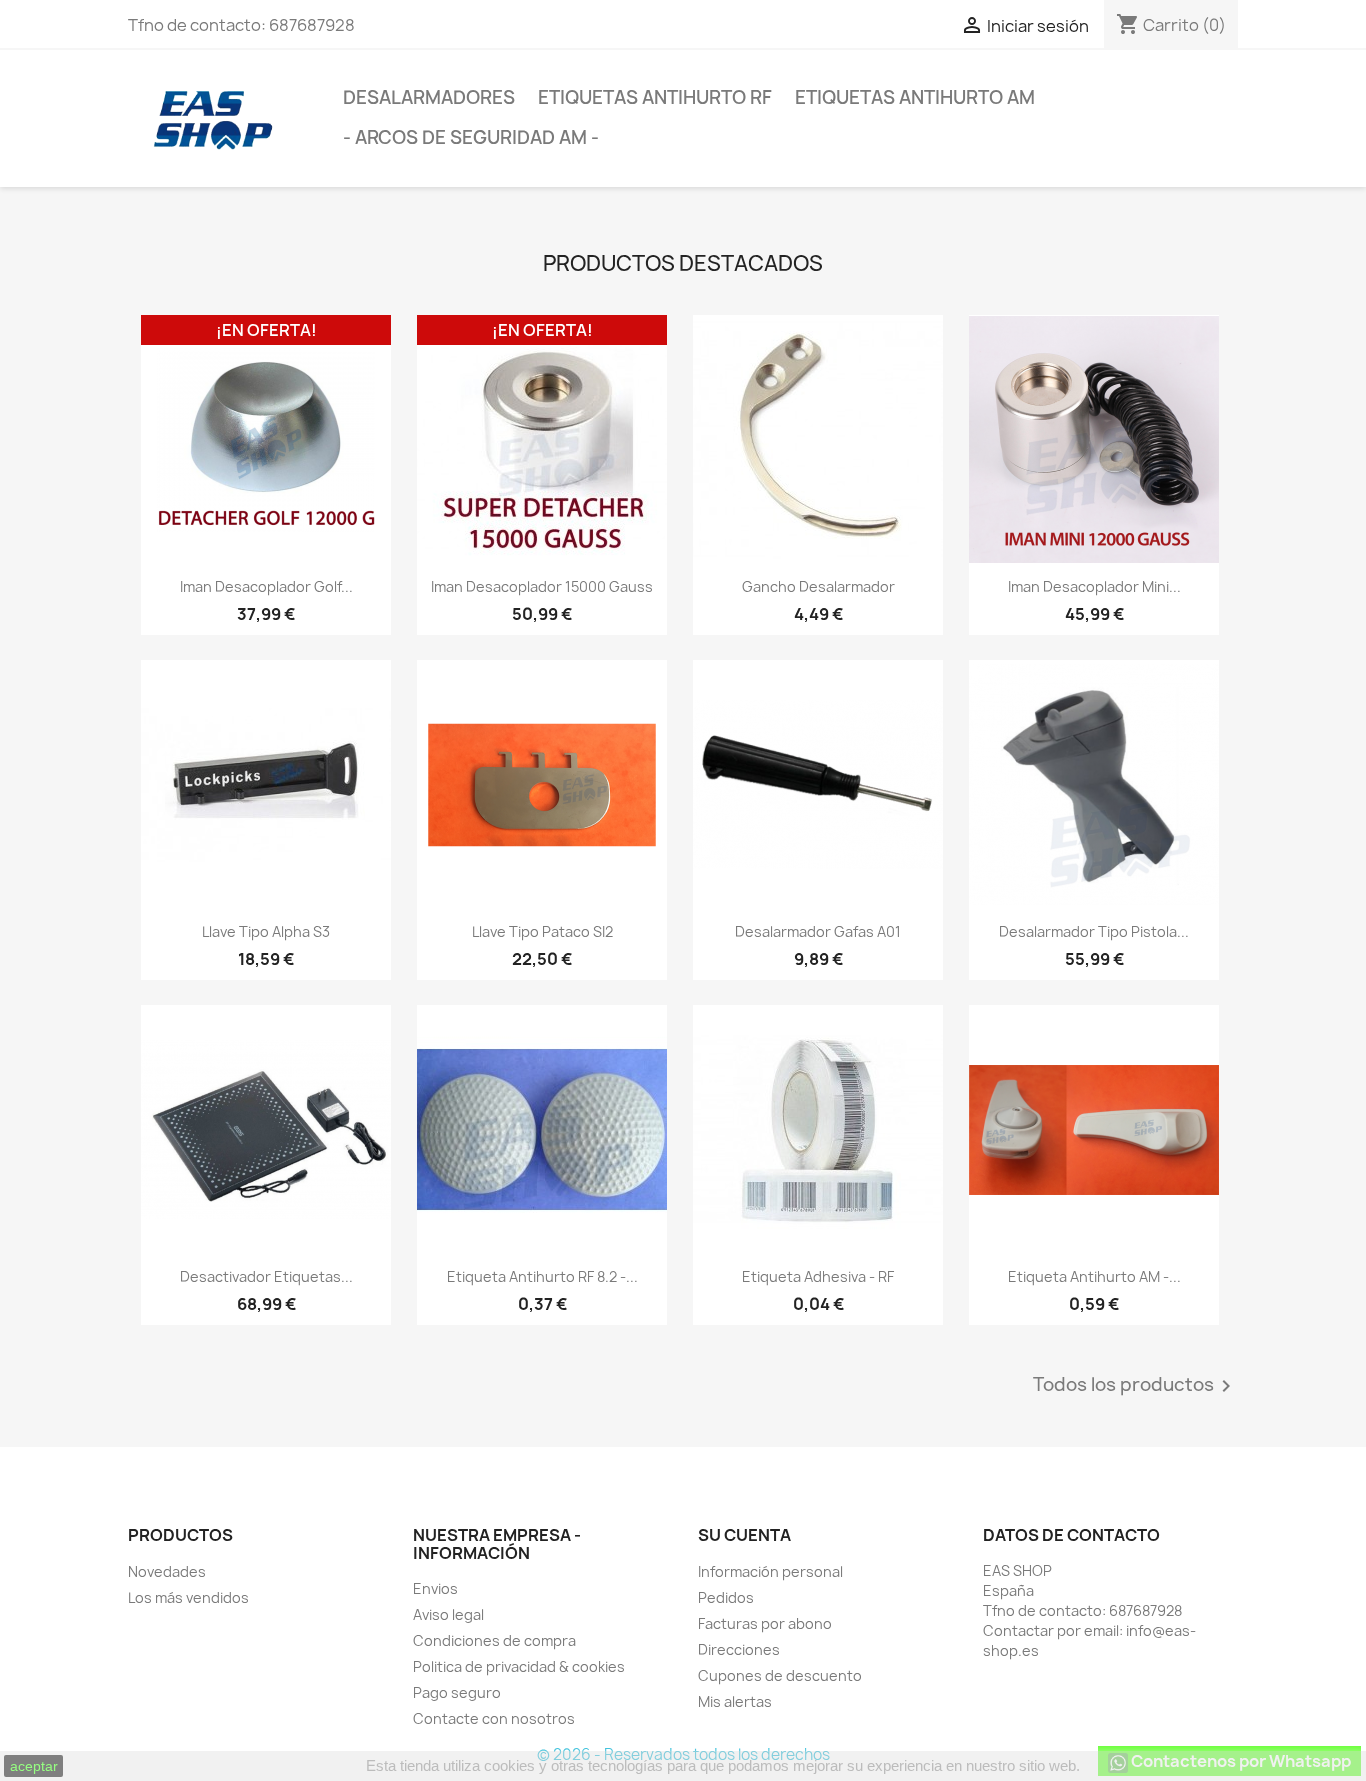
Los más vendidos (188, 1597)
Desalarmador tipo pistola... (1094, 931)
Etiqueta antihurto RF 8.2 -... (542, 1276)
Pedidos (726, 1597)
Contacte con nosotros (494, 1718)
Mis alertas (735, 1701)
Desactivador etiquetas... (266, 1276)
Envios (435, 1588)
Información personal (770, 1571)
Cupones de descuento (780, 1675)
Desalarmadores (429, 97)
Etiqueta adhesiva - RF (818, 1276)
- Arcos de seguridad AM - (471, 137)
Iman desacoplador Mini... (1094, 586)
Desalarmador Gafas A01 (818, 931)
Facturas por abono (765, 1623)
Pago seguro (457, 1692)
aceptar (34, 1766)
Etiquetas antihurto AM (915, 97)
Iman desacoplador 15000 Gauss (542, 586)
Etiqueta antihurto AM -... (1094, 1276)
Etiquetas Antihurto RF (655, 97)
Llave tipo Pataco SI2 (542, 931)
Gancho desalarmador (818, 586)
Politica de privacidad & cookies (519, 1666)
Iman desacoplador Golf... (266, 586)
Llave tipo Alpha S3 (266, 931)
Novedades (167, 1571)
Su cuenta (744, 1535)
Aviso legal (448, 1614)
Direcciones (739, 1649)
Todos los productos (1135, 1386)
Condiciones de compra (494, 1640)
